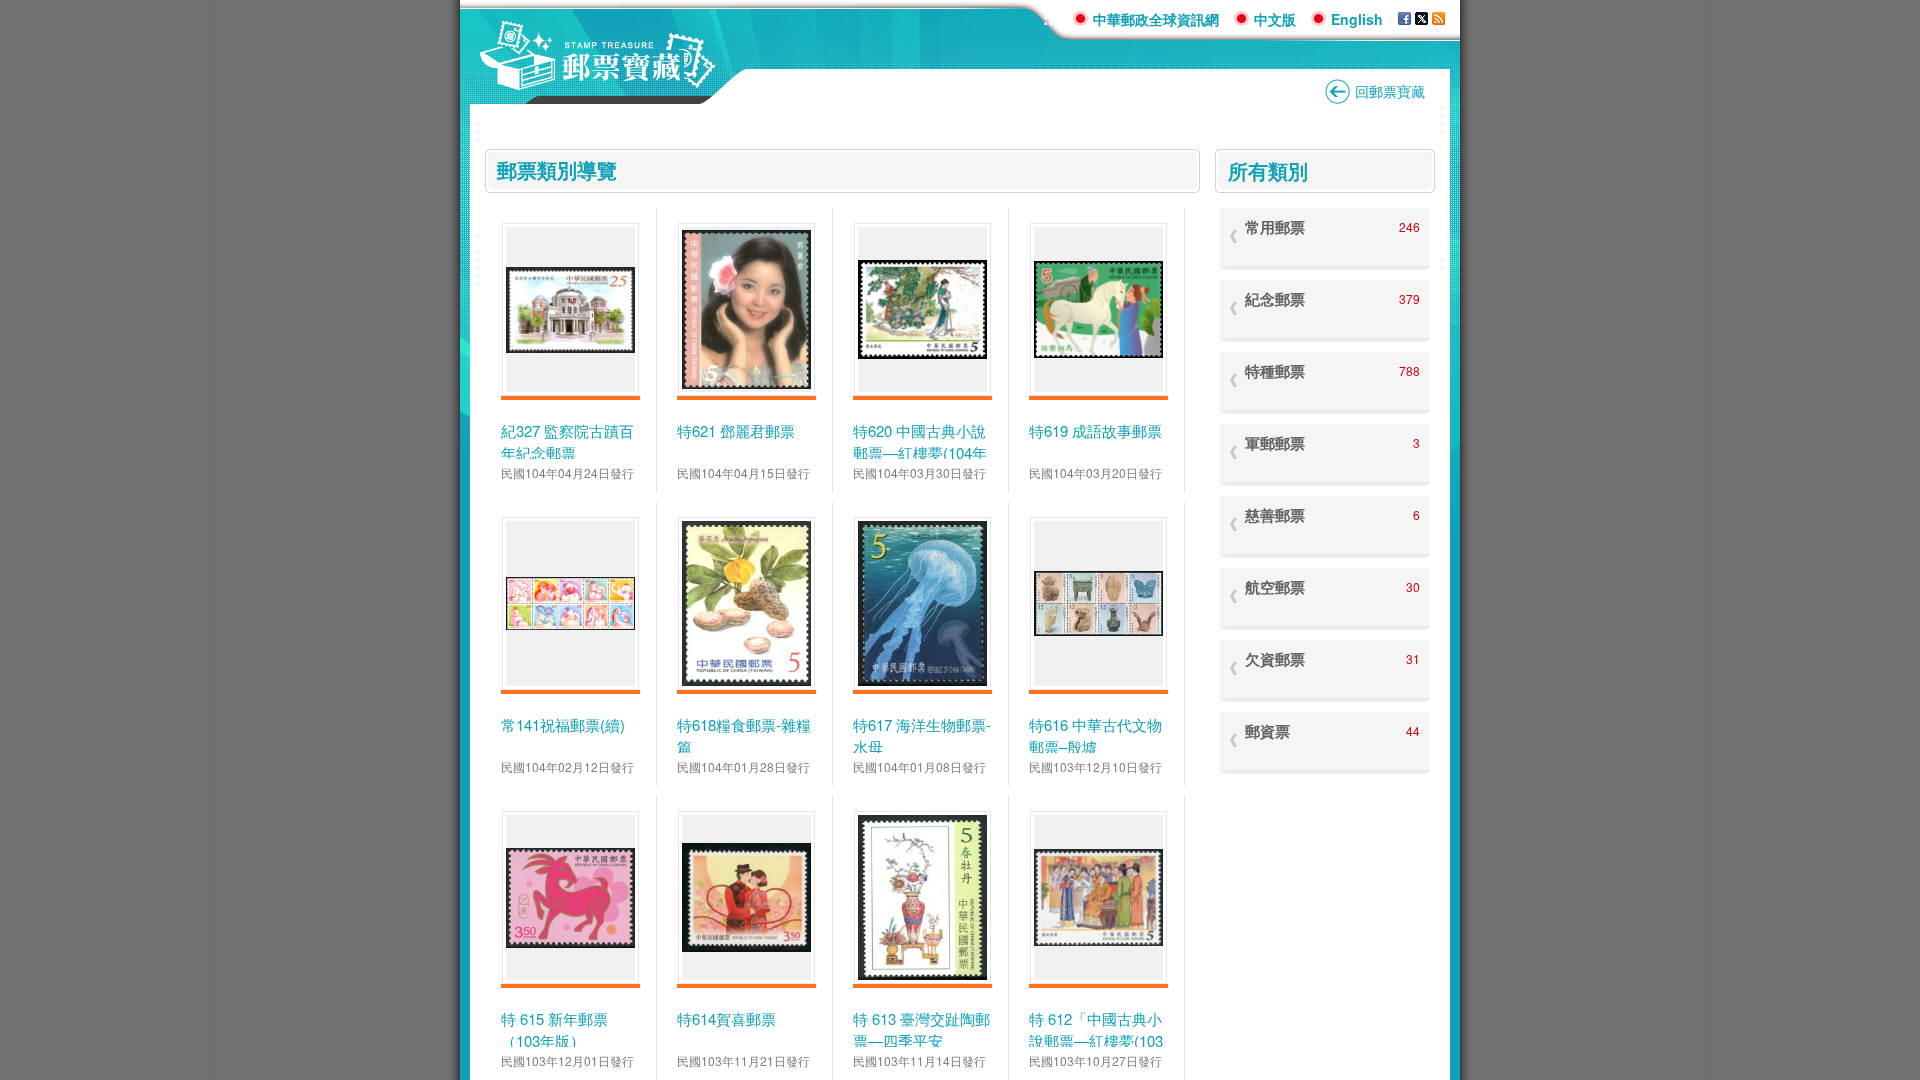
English (1357, 19)
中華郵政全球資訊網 (1156, 19)
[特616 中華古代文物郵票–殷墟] (1098, 604)
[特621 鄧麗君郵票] (746, 309)
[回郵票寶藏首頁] (598, 79)
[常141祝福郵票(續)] (570, 603)
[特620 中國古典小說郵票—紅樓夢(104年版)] (922, 309)
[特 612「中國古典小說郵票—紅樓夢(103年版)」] (1098, 897)
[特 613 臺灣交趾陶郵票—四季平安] (922, 897)
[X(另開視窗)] (1421, 19)
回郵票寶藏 (1390, 91)
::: (1050, 18)
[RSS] (1438, 19)
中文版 (1275, 19)
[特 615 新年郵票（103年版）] (570, 898)
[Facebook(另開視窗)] (1404, 19)
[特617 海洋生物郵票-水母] (922, 603)
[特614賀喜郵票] (746, 897)
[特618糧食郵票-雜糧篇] (746, 603)
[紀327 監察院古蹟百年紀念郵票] (570, 310)
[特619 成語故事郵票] (1098, 310)
